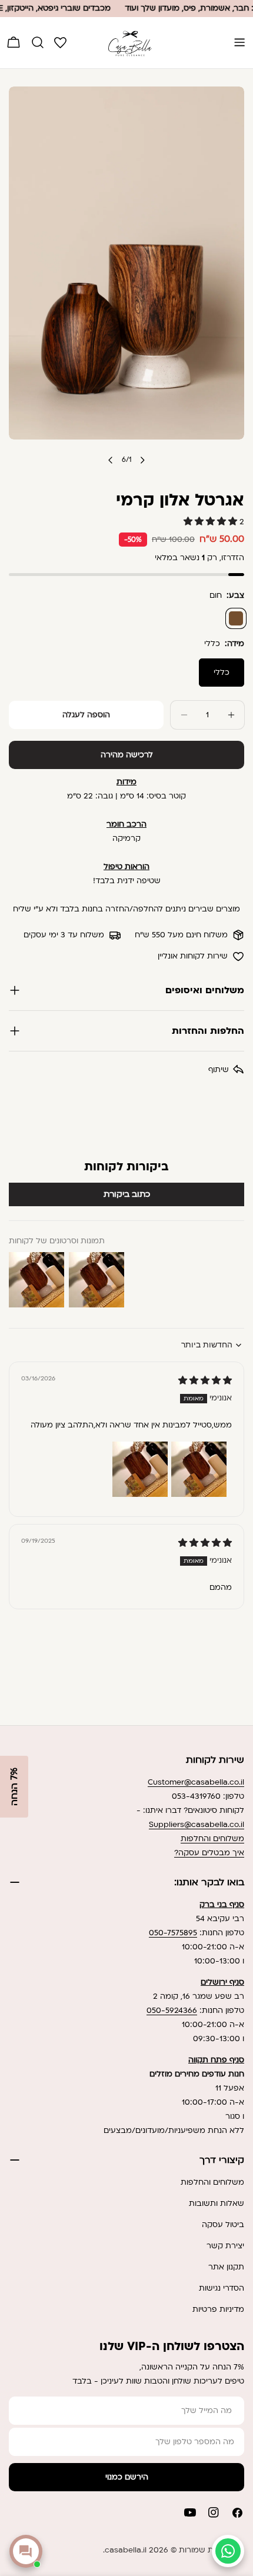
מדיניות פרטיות (218, 2309)
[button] (212, 522)
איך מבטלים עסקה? (209, 1853)
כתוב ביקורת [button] (127, 1194)
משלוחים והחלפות (212, 1839)
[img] (205, 1381)
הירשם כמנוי (127, 2477)
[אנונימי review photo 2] (140, 1469)
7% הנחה (14, 1787)
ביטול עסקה (223, 2225)
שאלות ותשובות (217, 2204)
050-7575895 (173, 1933)
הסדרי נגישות (222, 2288)
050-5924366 (172, 2011)
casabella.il (126, 2550)
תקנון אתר (226, 2267)
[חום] (236, 618)
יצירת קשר (225, 2246)
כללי (222, 673)
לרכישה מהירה (127, 755)
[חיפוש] (38, 42)
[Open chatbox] (26, 2551)
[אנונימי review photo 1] (199, 1469)
